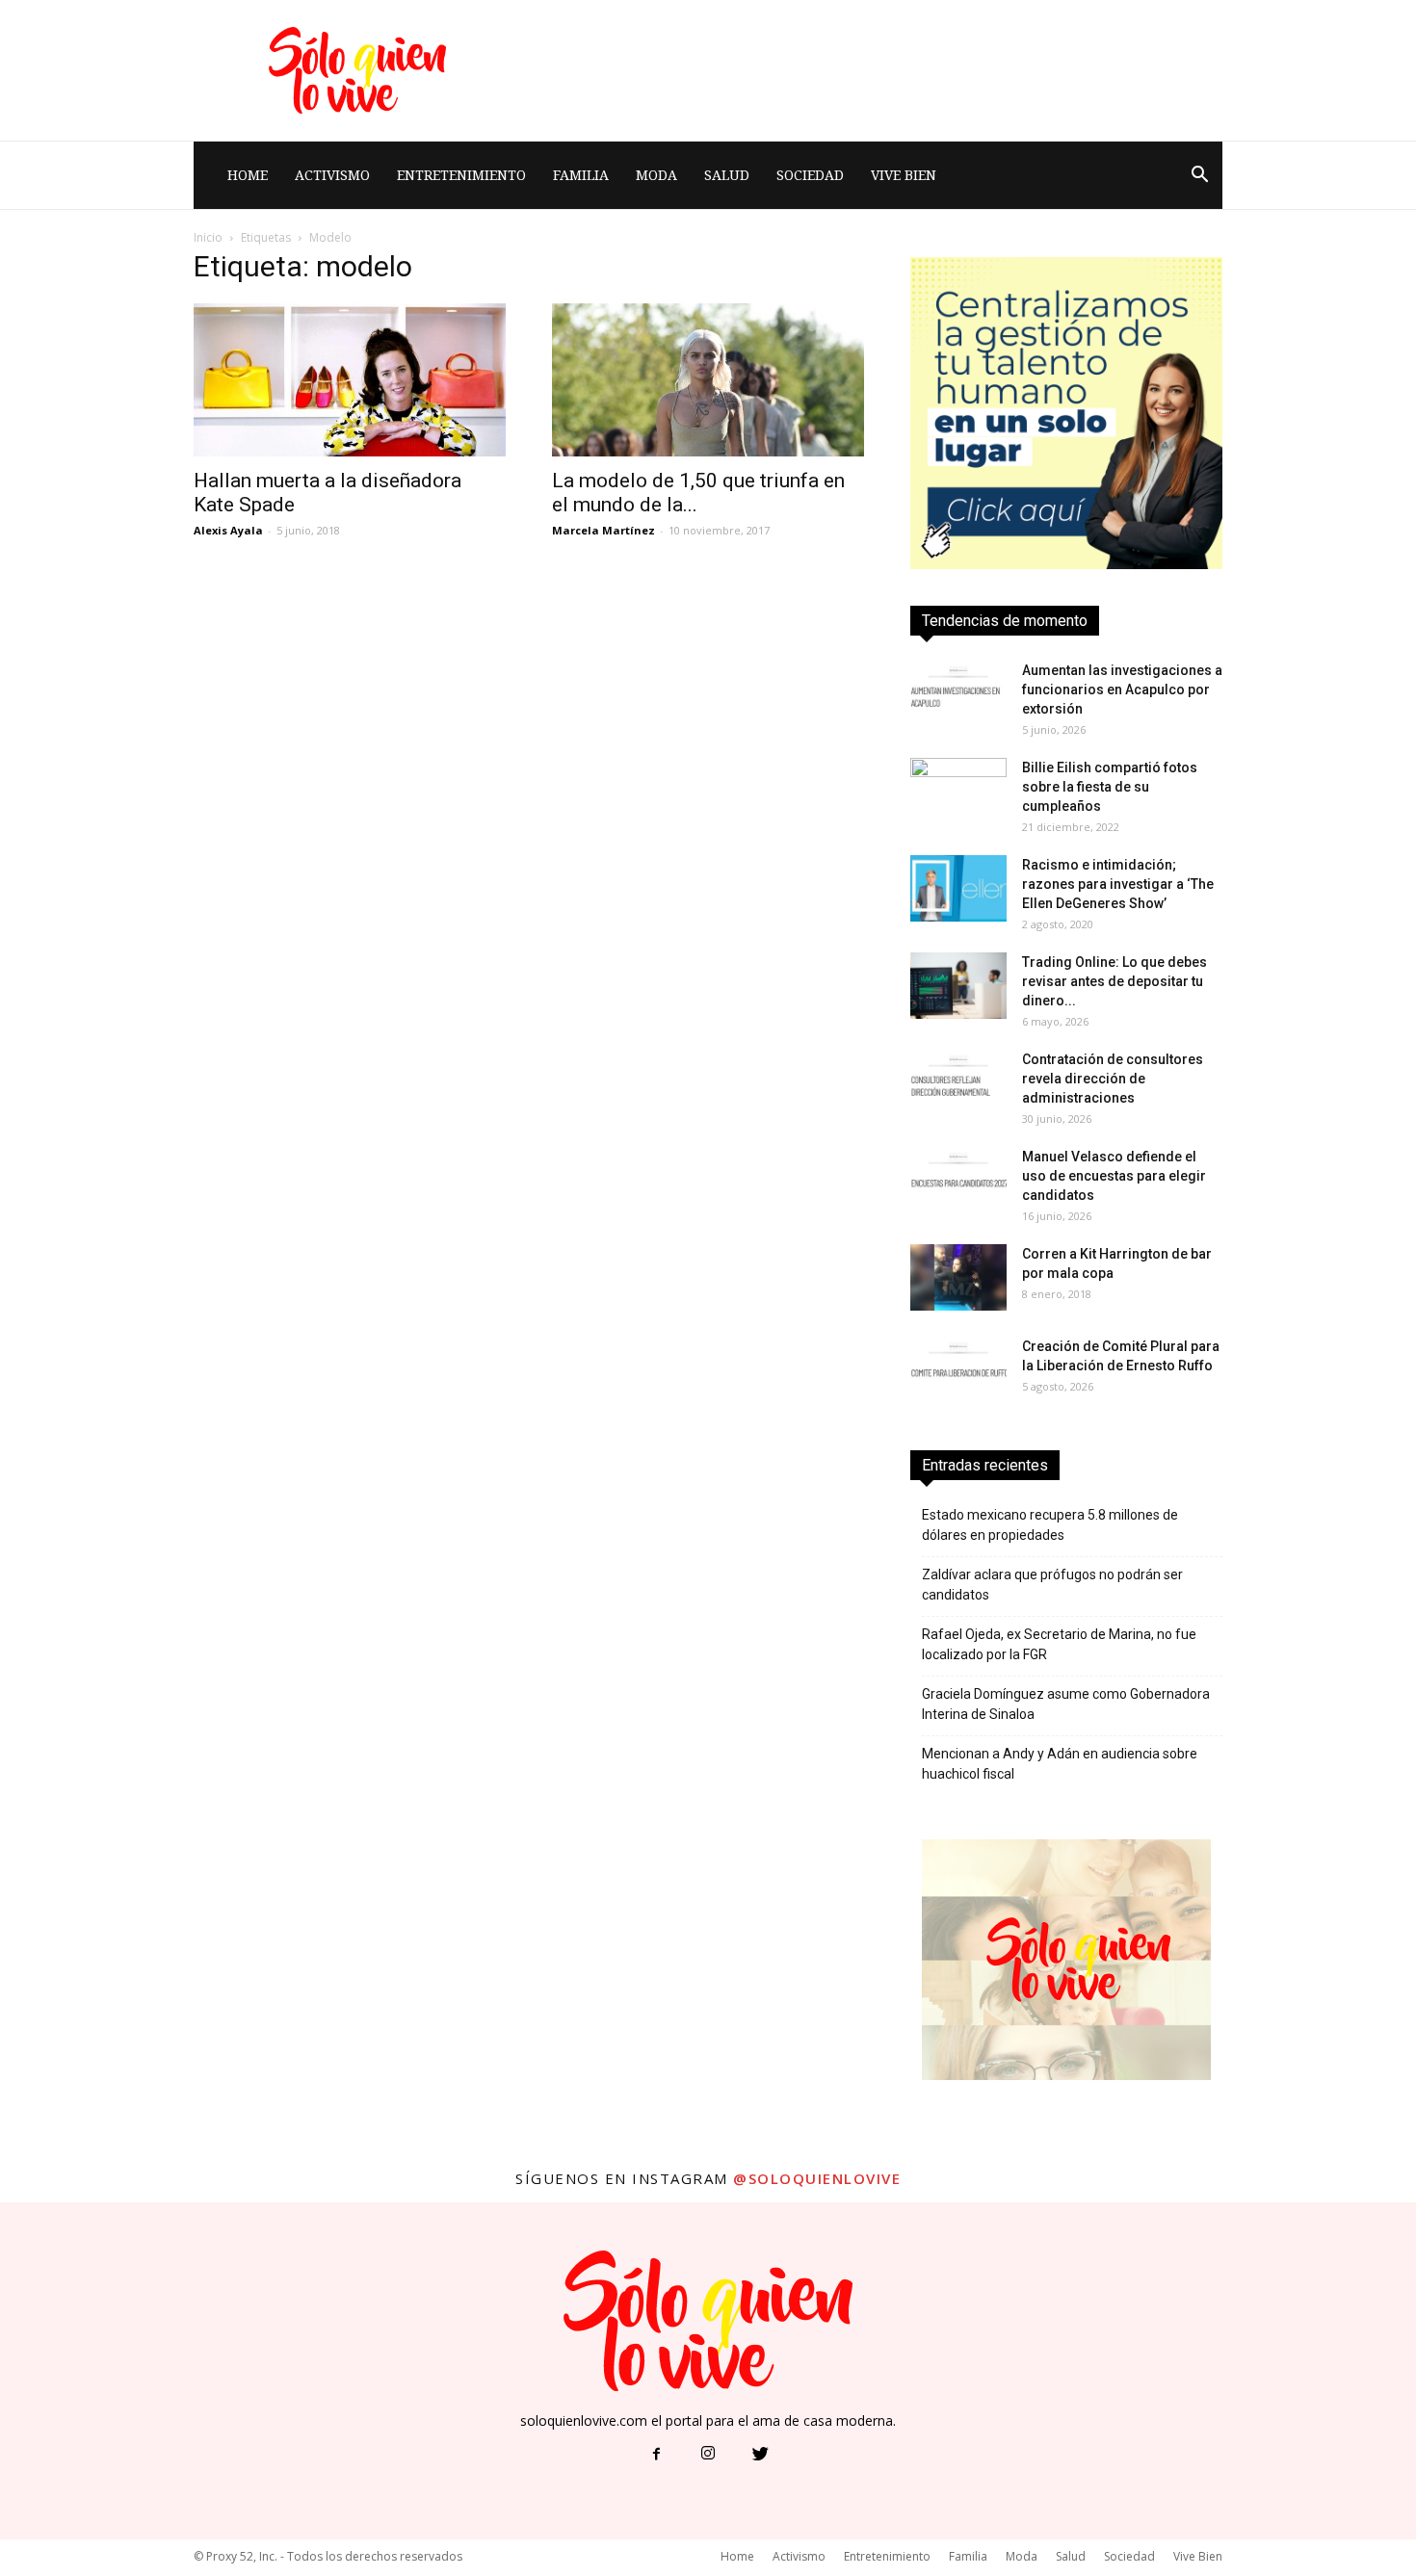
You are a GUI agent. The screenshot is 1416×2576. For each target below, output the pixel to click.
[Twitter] (760, 2455)
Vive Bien (904, 175)
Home (248, 175)
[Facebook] (656, 2455)
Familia (581, 175)
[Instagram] (708, 2455)
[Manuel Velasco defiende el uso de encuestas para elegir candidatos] (958, 1180)
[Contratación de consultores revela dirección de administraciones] (958, 1083)
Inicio (208, 237)
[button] (1199, 175)
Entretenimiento (461, 175)
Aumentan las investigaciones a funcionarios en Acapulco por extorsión (1122, 690)
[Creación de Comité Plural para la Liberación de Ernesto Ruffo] (958, 1370)
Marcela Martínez (603, 530)
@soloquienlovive (817, 2178)
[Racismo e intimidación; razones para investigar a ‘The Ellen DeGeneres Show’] (958, 888)
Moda (656, 175)
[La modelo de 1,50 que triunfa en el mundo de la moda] (708, 380)
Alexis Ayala (228, 530)
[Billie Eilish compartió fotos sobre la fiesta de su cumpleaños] (958, 792)
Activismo (332, 175)
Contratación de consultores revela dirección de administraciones (1113, 1079)
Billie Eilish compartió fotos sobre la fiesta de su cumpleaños (1110, 787)
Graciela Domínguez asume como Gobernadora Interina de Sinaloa (1066, 1704)
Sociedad (810, 175)
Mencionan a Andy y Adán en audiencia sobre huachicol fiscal (1060, 1764)
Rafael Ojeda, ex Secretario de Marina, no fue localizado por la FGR (1059, 1644)
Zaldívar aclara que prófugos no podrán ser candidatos (1052, 1585)
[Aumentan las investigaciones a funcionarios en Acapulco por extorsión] (958, 694)
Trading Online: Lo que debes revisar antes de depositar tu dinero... (1114, 981)
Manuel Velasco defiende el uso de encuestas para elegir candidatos (1114, 1176)
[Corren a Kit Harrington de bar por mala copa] (958, 1277)
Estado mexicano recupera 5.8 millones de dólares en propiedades (1050, 1525)
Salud (727, 175)
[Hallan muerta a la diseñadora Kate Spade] (350, 380)
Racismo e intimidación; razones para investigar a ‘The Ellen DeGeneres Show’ (1118, 884)
